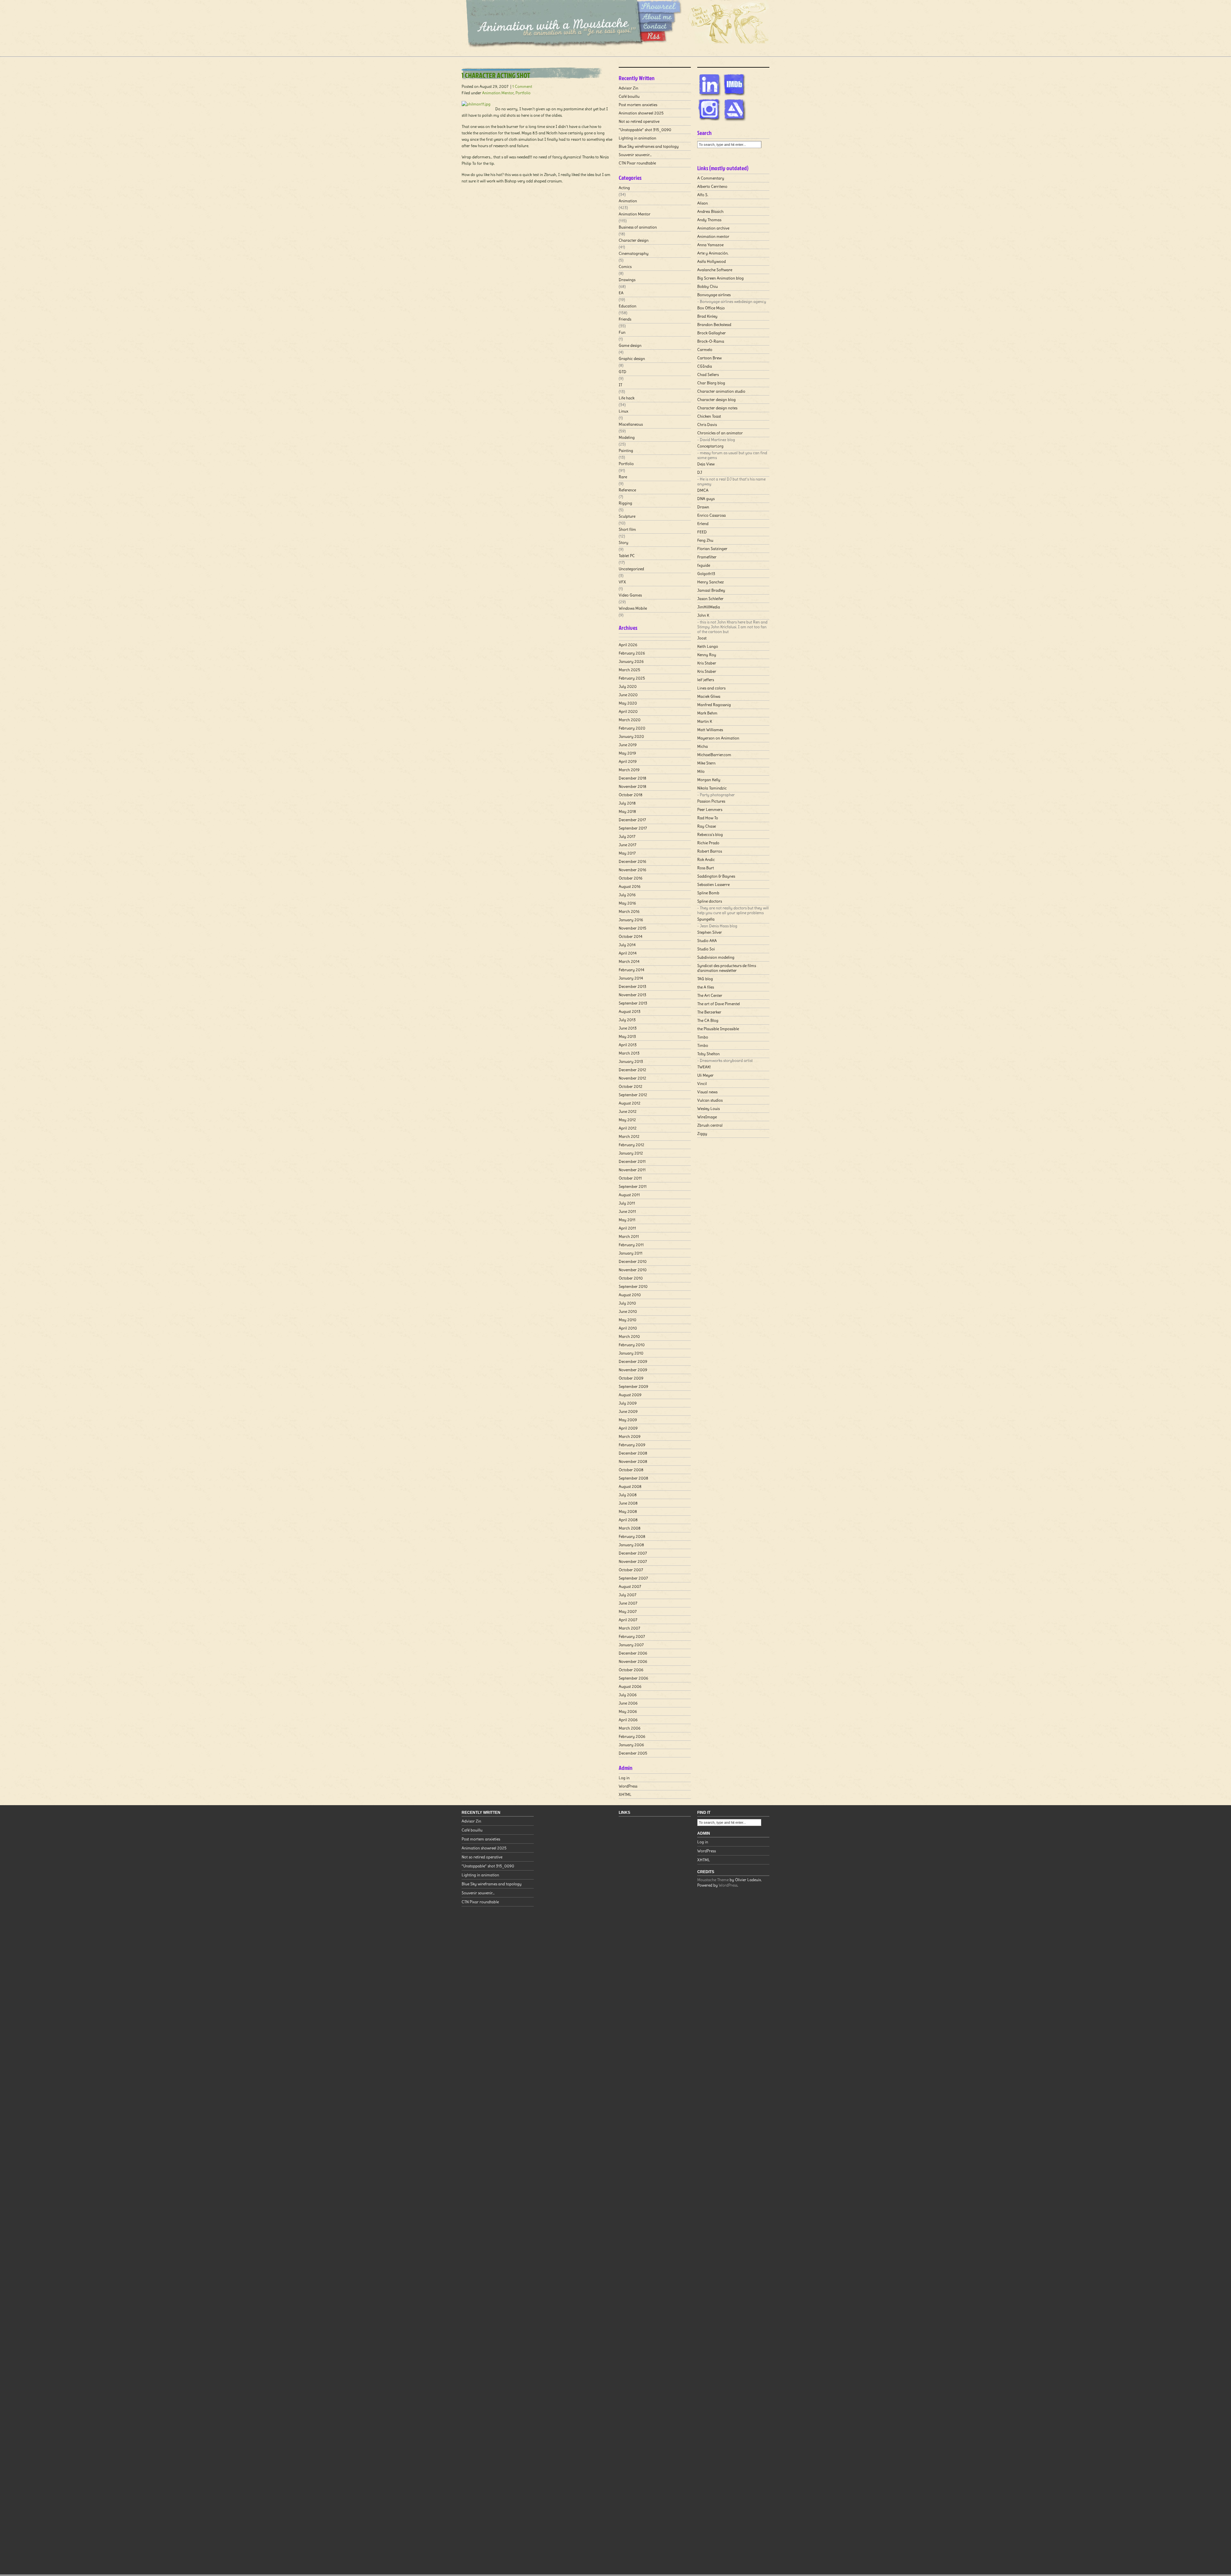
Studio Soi (706, 949)
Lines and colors (711, 688)
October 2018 (631, 795)
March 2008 (630, 1528)
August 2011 (629, 1195)
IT (620, 385)
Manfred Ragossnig (714, 705)
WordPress (628, 1786)
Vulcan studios (710, 1100)
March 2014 (629, 961)
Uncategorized (631, 569)
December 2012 (632, 1070)
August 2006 (630, 1686)
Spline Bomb (708, 893)
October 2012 (631, 1086)
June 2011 (627, 1211)
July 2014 (627, 945)
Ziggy (702, 1134)
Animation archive (713, 228)
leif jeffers (706, 680)
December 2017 (632, 820)
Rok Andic (706, 859)
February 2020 (632, 728)
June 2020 (628, 695)
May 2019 (627, 753)
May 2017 (627, 853)
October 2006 (631, 1670)
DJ (700, 472)
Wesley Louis (708, 1109)
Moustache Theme (713, 1880)
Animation (628, 201)
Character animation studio (721, 391)
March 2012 (629, 1136)
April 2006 (628, 1720)
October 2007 (631, 1570)
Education (628, 306)
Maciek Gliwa (709, 696)
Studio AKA (707, 941)
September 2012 (633, 1095)
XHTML (625, 1794)
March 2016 (629, 911)
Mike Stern (706, 763)
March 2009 (630, 1436)
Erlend (703, 524)
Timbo (703, 1037)
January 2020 (631, 736)
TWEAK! (704, 1067)
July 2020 (628, 686)
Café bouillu (629, 96)
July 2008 (628, 1495)
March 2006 (630, 1728)
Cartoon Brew (709, 358)
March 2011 (629, 1236)
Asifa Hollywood (712, 261)
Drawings (627, 280)
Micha (703, 746)
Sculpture (627, 516)
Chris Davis (707, 425)
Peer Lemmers (710, 809)
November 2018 (632, 786)
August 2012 (630, 1103)
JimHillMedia (709, 607)
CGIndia (705, 366)
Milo (701, 771)
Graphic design (632, 358)
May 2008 (628, 1511)
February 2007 (632, 1636)
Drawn (703, 507)
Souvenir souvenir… (635, 155)
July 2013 (627, 1020)
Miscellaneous (631, 424)
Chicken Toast (709, 416)
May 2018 (627, 811)
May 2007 (628, 1611)
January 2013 (631, 1061)
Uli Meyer (705, 1075)
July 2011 (627, 1203)
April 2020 (628, 711)
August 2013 (630, 1011)
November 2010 (633, 1270)
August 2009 (630, 1395)
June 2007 (628, 1603)
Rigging (625, 503)
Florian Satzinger (712, 549)
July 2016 (627, 895)
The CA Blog (708, 1020)
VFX (622, 582)
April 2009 (628, 1428)
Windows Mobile (633, 608)
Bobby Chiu (708, 286)
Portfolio (523, 93)
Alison (703, 203)
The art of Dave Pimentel (719, 1004)
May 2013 (627, 1036)
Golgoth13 (706, 574)
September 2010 (633, 1286)
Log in (624, 1778)
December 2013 (632, 986)
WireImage (707, 1117)
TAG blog (705, 979)
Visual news (707, 1092)
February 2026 (632, 653)
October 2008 (631, 1470)
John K (703, 615)
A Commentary (711, 178)
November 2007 (633, 1561)
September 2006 (633, 1678)
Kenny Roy (707, 655)
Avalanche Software (715, 270)
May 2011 (627, 1220)
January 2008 (631, 1545)
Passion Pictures (711, 801)
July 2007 (628, 1595)
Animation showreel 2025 (641, 113)
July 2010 (627, 1303)
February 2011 (631, 1245)
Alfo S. (703, 195)
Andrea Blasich (710, 211)
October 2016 (631, 878)
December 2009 (633, 1361)
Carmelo (705, 350)
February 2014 (632, 970)
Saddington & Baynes (716, 876)
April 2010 (628, 1328)
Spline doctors (710, 901)
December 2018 (632, 778)
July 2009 (628, 1403)
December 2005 (633, 1753)
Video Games (630, 595)
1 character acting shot (496, 75)
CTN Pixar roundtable (637, 163)
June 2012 (628, 1111)
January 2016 (631, 920)
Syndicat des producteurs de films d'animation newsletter (727, 968)
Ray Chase (707, 826)
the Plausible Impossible (718, 1029)
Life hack (627, 398)
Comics (625, 267)
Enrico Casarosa (712, 515)
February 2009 (632, 1445)
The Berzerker (709, 1012)
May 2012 (627, 1120)
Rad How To (708, 818)
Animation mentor (713, 236)
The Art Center (710, 995)
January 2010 (631, 1353)
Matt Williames (710, 730)
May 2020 (628, 703)
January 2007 (631, 1645)
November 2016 (632, 870)
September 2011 (633, 1186)
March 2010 (629, 1336)
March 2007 (629, 1628)
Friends (625, 319)
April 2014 (628, 953)
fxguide (704, 565)
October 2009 (631, 1378)
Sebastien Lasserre (713, 884)
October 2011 (630, 1178)
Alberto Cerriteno (712, 186)
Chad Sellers (708, 375)
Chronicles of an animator (720, 433)
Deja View (706, 464)
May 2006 (628, 1711)
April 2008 (628, 1520)
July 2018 (627, 803)
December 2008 (633, 1453)
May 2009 (628, 1420)
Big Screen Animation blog (720, 278)
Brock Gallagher (712, 333)
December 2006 (633, 1653)
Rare (623, 477)
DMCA (703, 490)
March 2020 (630, 720)
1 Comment (522, 86)
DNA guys (706, 499)
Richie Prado (708, 843)
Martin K (705, 721)
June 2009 (628, 1411)
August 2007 (630, 1586)
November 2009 (633, 1370)
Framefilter (707, 557)
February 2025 (632, 678)
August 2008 (630, 1486)
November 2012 (632, 1078)
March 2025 (629, 670)
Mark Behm (707, 713)
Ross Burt (706, 868)
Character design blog (716, 400)
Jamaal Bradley (711, 590)
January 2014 (631, 978)
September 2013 (633, 1003)
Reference (627, 490)
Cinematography (634, 253)
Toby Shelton (708, 1054)
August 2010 (630, 1295)
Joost (702, 638)
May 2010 (628, 1320)
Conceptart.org (710, 446)
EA (621, 293)
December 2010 (633, 1261)
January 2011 (631, 1253)
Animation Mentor (498, 93)
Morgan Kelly (709, 780)
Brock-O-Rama (711, 341)
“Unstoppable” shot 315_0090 (645, 130)
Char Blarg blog (711, 383)
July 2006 (628, 1695)
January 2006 (631, 1745)
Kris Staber (707, 663)
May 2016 (627, 903)
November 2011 (632, 1170)
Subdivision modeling (716, 957)
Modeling (627, 437)
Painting (626, 450)
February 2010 (632, 1345)
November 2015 (632, 928)
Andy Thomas (709, 220)
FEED (702, 532)
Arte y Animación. (713, 253)
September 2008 (633, 1478)
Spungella (706, 919)
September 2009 (633, 1386)
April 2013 (628, 1045)
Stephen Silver (710, 932)
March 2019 (629, 770)
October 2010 (631, 1278)
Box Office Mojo (711, 308)
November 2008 (633, 1461)
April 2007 (628, 1620)
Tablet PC (627, 556)
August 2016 (630, 886)
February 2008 (632, 1536)
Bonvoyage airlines (714, 295)
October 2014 (631, 936)
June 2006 (628, 1703)
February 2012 (632, 1145)
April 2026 (628, 645)
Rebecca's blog (710, 834)
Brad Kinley (707, 316)
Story (624, 542)
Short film (627, 529)
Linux (624, 411)
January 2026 (631, 661)
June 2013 (628, 1028)
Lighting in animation (637, 138)
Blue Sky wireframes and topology (649, 146)
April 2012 (628, 1128)
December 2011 (632, 1161)
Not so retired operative (639, 121)
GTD (623, 372)
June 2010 (628, 1311)
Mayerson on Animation (718, 738)
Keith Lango (708, 646)
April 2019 (628, 761)
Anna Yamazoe (710, 245)
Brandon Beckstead (714, 325)
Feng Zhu (705, 540)
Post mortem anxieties (638, 105)
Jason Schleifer (710, 599)
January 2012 (631, 1153)
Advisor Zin (628, 88)
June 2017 (628, 845)
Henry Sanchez (711, 582)
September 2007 (633, 1578)
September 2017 (633, 828)
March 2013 (629, 1053)
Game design (630, 345)
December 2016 (632, 861)
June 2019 (628, 745)
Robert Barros (710, 851)
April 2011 (627, 1228)
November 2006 (633, 1661)
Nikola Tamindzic (712, 788)
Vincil (702, 1084)
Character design (634, 240)
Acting (624, 188)
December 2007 (633, 1553)
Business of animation (638, 227)
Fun (622, 332)
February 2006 (632, 1736)
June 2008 (628, 1503)
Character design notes (717, 408)
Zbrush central (710, 1125)
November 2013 (632, 995)
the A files (706, 987)
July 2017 (627, 836)
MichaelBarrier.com (714, 755)
